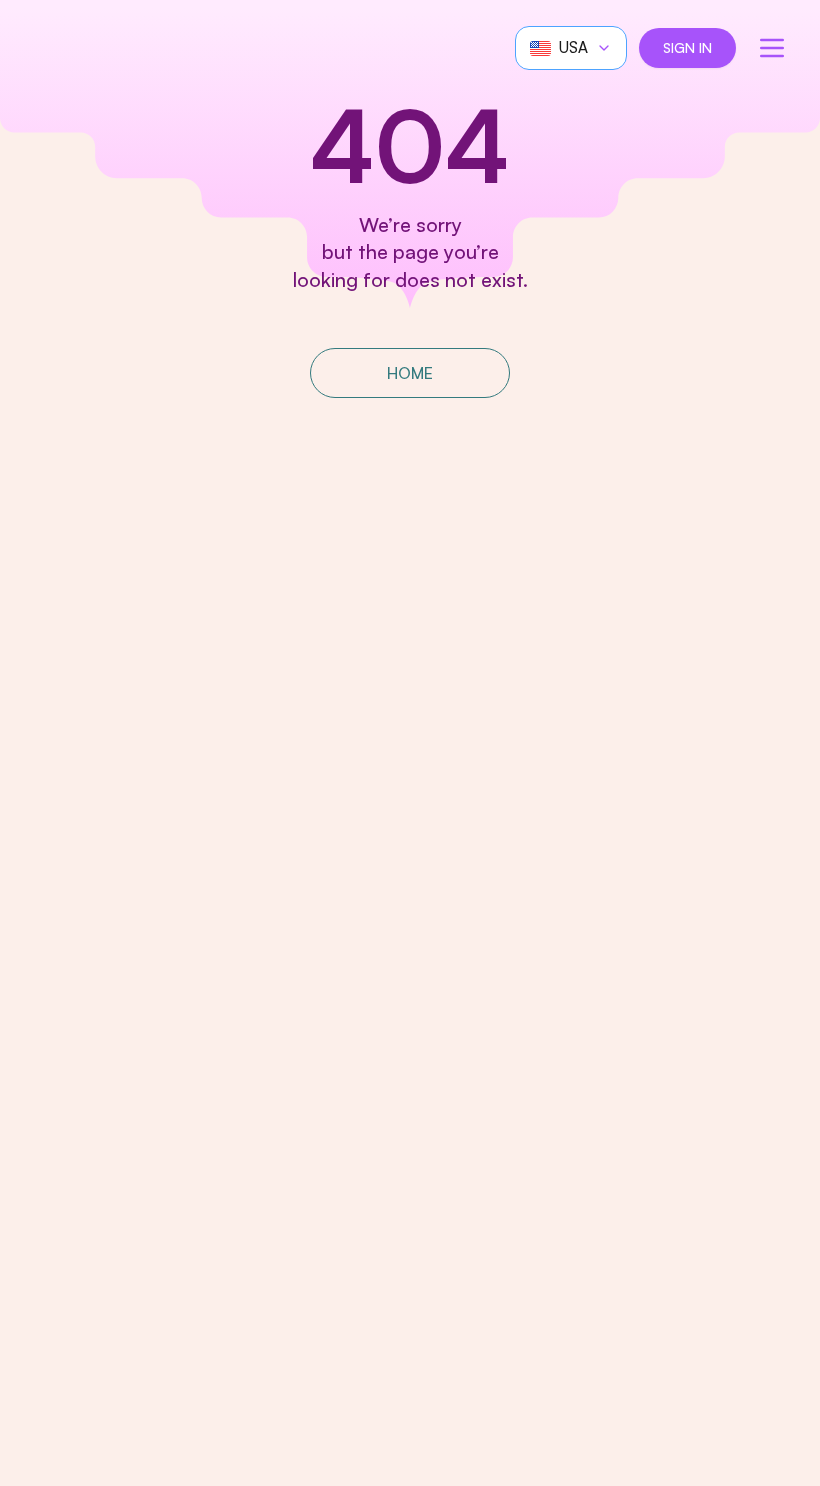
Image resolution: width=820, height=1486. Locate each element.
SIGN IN (687, 47)
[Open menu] (772, 48)
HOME (410, 373)
